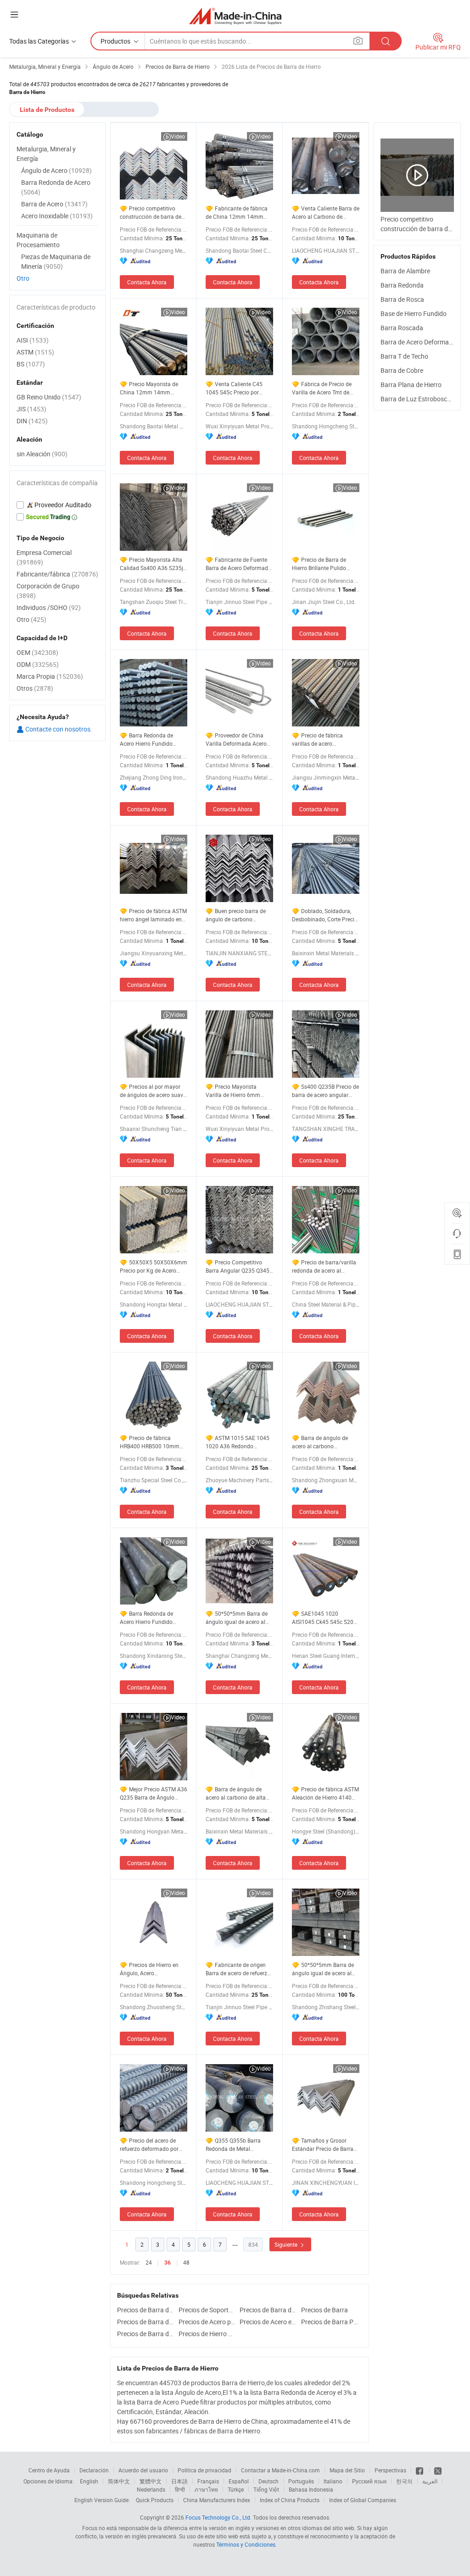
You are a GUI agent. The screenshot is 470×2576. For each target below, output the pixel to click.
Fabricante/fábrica (57, 574)
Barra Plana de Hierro (411, 385)
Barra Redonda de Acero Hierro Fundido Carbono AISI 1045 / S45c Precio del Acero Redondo (152, 740)
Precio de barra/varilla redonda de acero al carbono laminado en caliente (324, 1266)
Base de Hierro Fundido (414, 313)
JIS (31, 409)
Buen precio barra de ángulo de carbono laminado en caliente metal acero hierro (239, 915)
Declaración (94, 2470)
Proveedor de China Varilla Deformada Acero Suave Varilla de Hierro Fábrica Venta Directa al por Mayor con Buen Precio (239, 740)
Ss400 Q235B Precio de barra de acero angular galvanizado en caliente (325, 1091)
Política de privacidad (204, 2470)
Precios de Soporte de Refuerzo (207, 2310)
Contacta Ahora (147, 282)
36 (168, 2263)
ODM (38, 664)
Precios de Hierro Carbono (207, 2334)
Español (239, 2481)
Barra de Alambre (405, 271)
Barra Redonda (402, 285)
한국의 (404, 2481)
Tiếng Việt (266, 2489)
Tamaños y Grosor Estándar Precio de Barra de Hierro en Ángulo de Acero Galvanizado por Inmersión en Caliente (323, 2145)
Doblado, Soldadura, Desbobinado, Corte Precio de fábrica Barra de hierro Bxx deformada (325, 915)
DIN (32, 421)
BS (31, 364)
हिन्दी (180, 2489)
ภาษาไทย (206, 2489)
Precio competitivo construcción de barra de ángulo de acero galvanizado (151, 213)
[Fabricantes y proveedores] (235, 16)
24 (149, 2262)
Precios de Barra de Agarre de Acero (145, 2310)
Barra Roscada (402, 328)
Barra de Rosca (402, 299)
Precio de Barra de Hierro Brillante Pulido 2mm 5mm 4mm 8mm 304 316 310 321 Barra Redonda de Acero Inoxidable (321, 564)
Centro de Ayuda (49, 2470)
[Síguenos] (420, 2470)
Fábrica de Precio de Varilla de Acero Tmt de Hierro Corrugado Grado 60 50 (326, 388)
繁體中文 (151, 2481)
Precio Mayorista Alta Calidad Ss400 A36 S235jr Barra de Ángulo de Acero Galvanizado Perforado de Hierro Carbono (152, 564)
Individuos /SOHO (49, 607)
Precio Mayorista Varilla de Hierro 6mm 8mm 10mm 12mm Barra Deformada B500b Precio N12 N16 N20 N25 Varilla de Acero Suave (238, 1091)
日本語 (179, 2481)
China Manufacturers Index (217, 2500)
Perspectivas (390, 2470)
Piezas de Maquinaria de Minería (56, 261)
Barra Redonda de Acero (56, 187)
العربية (430, 2481)
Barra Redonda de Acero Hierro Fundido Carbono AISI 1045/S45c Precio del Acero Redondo (151, 1618)
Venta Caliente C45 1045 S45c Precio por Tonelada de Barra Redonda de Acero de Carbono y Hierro (234, 388)
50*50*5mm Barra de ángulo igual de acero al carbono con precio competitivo (323, 1969)
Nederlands (151, 2489)
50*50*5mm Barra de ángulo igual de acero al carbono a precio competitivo (237, 1618)
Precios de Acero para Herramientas (207, 2322)
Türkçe (236, 2489)
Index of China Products (290, 2500)
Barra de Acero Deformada (418, 342)
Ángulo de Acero (56, 170)
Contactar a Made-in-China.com (280, 2470)
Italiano (333, 2481)
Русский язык (369, 2481)
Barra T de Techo (404, 356)
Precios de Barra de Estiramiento (268, 2310)
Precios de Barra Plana (330, 2322)
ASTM (35, 352)
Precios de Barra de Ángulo (145, 2334)
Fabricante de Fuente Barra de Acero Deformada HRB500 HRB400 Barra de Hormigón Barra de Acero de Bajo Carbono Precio (238, 564)
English (89, 2481)
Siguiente (287, 2244)
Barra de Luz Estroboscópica (422, 399)
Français (208, 2481)
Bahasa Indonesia (311, 2489)
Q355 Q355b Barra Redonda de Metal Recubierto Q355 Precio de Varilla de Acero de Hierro (238, 2145)
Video (178, 136)
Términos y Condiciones (246, 2544)
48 (186, 2262)
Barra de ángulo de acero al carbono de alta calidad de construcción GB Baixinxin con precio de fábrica (239, 1793)
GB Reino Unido (49, 397)
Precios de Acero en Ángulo (268, 2322)
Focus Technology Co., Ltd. (218, 2517)
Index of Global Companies (363, 2500)
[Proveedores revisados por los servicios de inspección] (57, 505)
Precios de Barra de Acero (145, 2322)
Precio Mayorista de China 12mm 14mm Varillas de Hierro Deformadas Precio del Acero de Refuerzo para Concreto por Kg (149, 388)
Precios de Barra (325, 2310)
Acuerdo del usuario (143, 2470)
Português (301, 2481)
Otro (23, 278)
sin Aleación (42, 454)
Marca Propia (50, 676)
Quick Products (155, 2500)
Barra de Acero (54, 204)
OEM (37, 652)
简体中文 (119, 2481)
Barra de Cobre (402, 370)
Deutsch (269, 2481)
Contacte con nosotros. (58, 729)
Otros (35, 688)
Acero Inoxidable (57, 216)
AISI (33, 340)
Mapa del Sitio (347, 2470)
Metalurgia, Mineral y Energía (46, 154)
